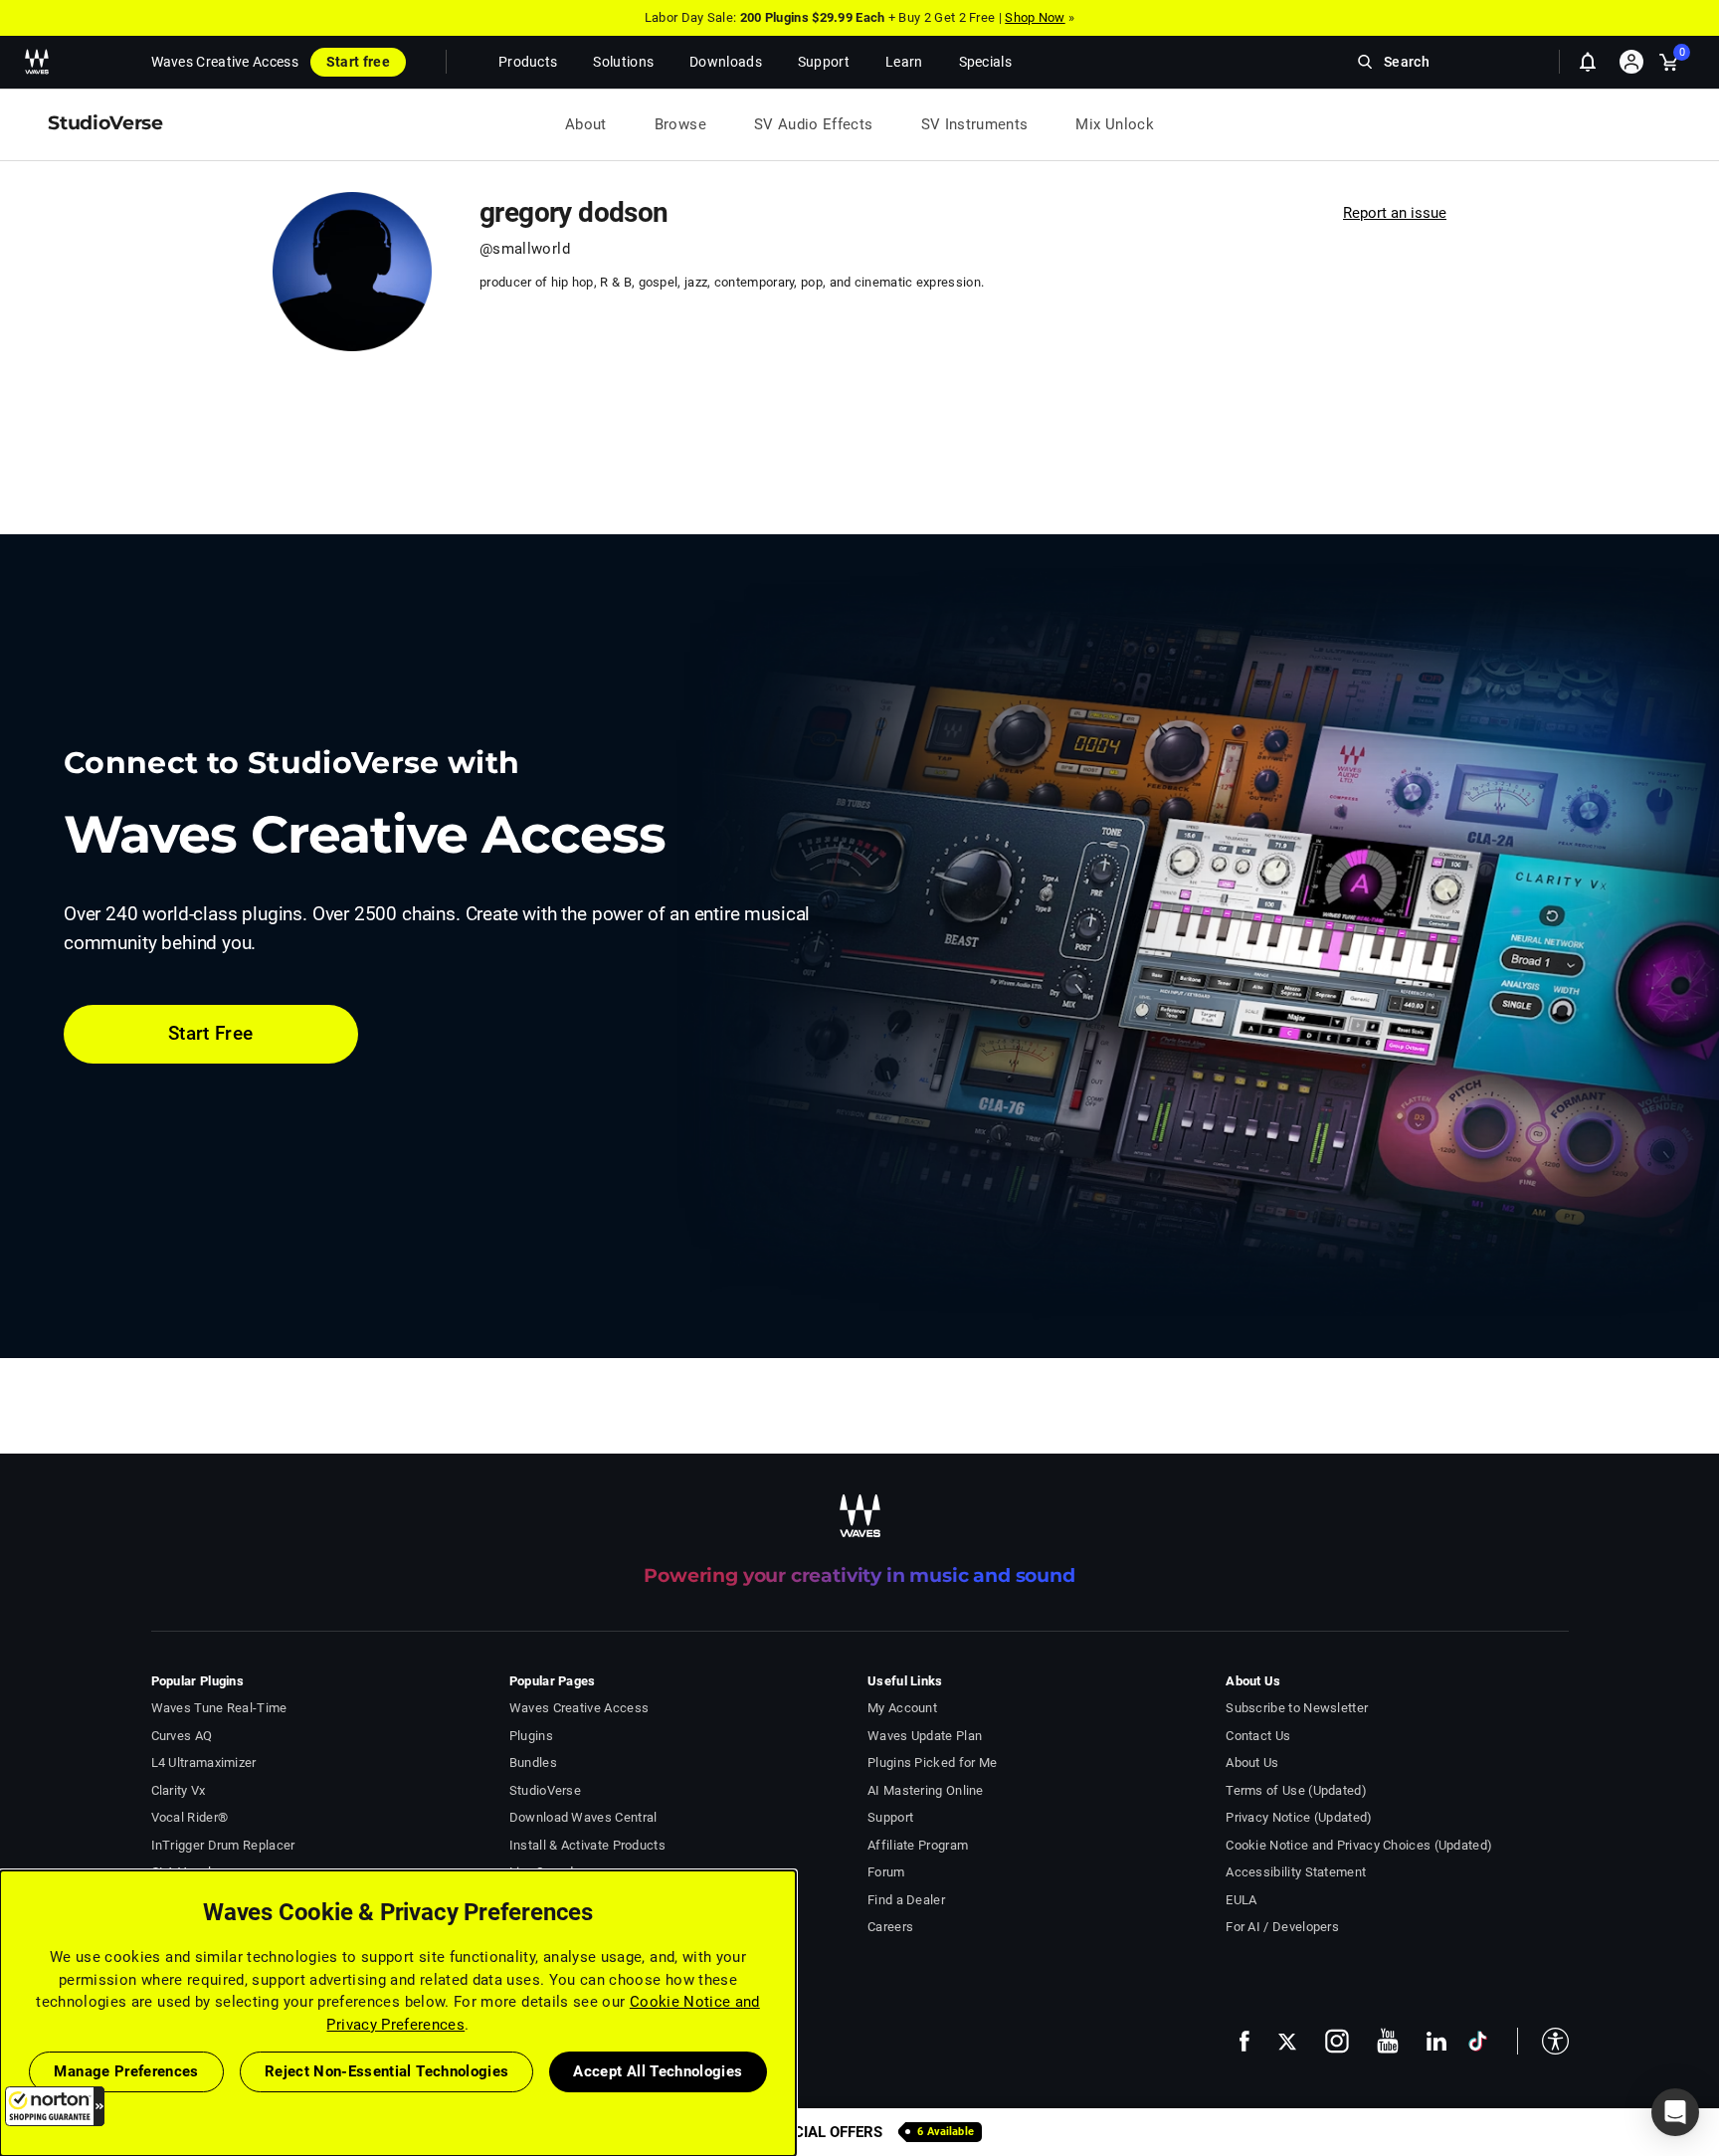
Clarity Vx (179, 1790)
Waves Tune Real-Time (219, 1708)
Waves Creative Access (225, 62)
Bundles (533, 1763)
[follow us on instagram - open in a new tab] (1337, 2041)
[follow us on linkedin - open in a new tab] (1436, 2041)
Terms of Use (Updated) (1296, 1790)
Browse (680, 124)
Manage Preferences (126, 2071)
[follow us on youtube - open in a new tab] (1388, 2041)
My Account (902, 1708)
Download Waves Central (583, 1817)
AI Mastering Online (926, 1790)
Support (890, 1817)
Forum (886, 1872)
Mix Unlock (1115, 124)
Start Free (211, 1033)
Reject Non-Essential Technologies (387, 2071)
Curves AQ (182, 1736)
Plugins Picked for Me (932, 1763)
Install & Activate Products (587, 1845)
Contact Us (1258, 1736)
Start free (358, 62)
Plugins (531, 1736)
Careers (890, 1927)
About (586, 124)
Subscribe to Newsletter (1297, 1708)
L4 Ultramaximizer (204, 1763)
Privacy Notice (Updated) (1299, 1817)
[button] (55, 2106)
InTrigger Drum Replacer (223, 1845)
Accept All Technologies (658, 2071)
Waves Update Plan (925, 1736)
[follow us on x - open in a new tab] (1287, 2041)
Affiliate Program (918, 1845)
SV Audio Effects (814, 124)
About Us (1252, 1763)
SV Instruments (975, 124)
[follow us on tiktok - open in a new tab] (1478, 2041)
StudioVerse (545, 1790)
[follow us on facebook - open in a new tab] (1244, 2041)
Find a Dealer (906, 1900)
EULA (1241, 1900)
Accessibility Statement (1296, 1872)
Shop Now (1035, 17)
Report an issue (1395, 213)
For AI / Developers (1282, 1927)
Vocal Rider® (190, 1817)
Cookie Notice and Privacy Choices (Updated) (1359, 1845)
